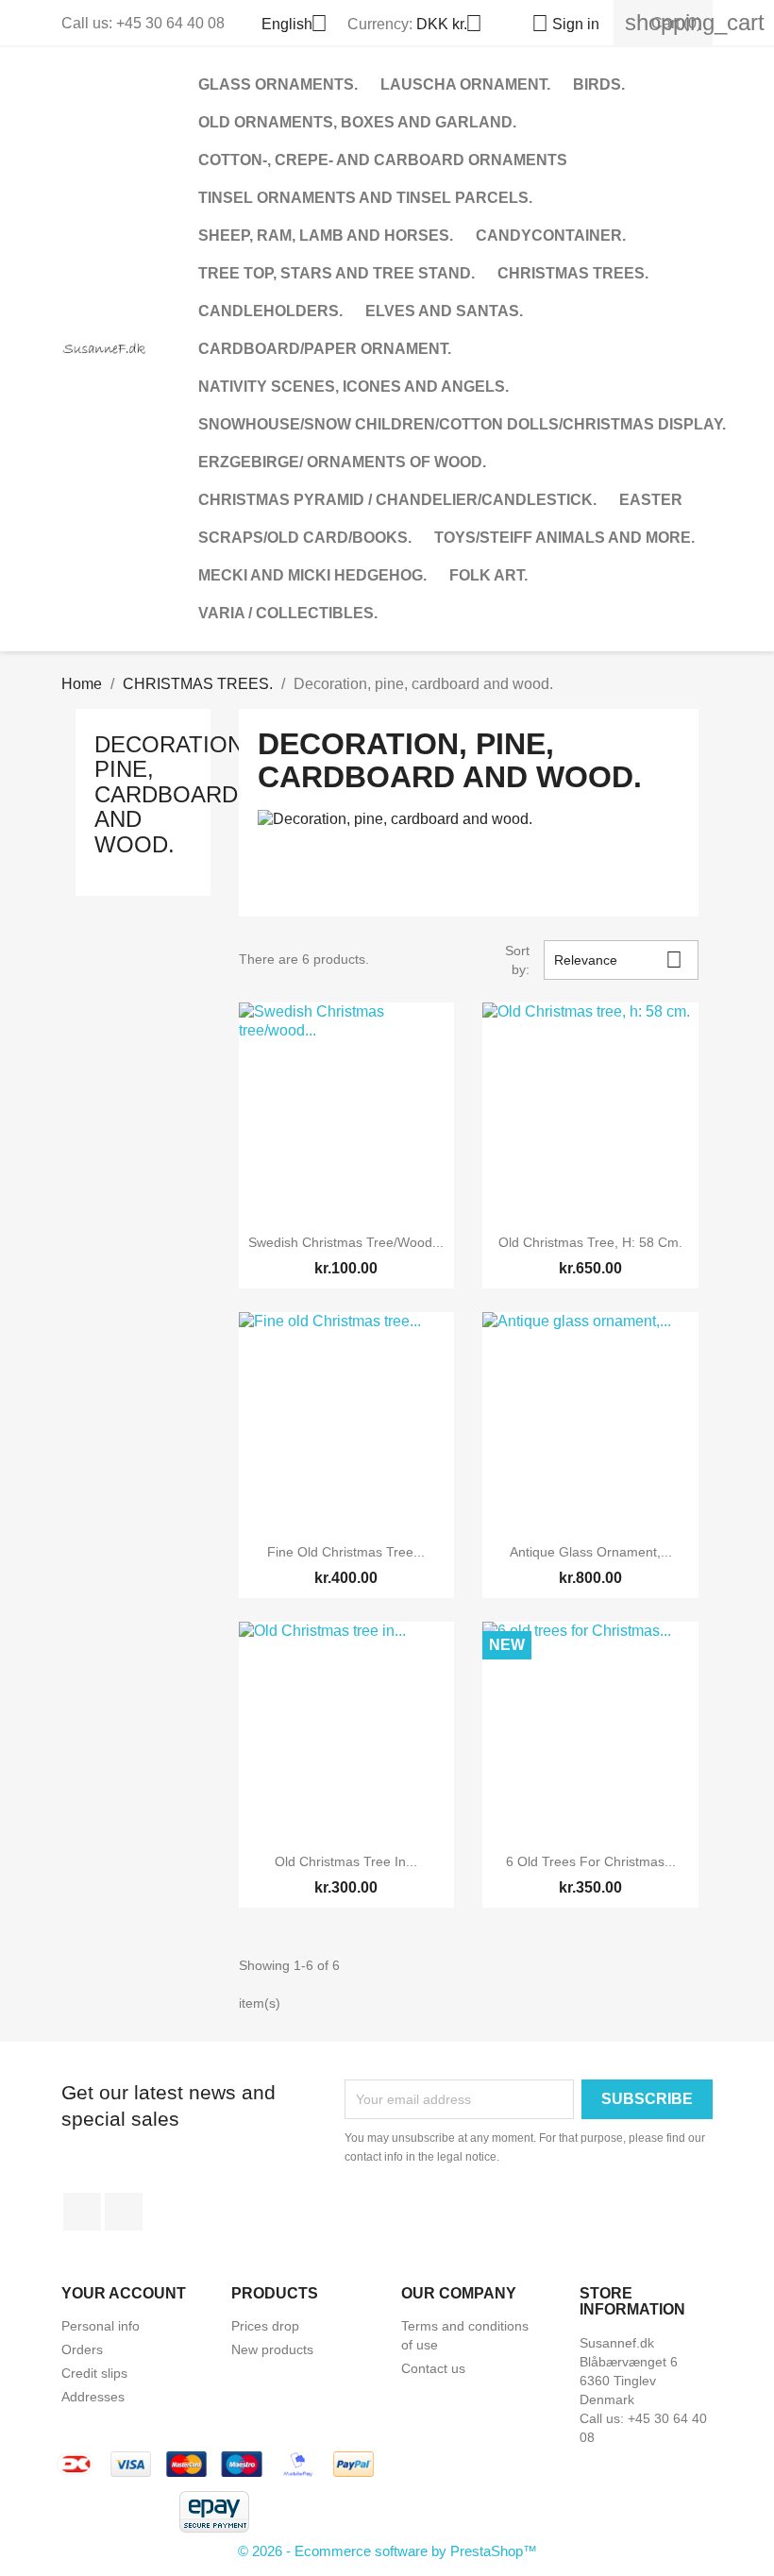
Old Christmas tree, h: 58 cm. (590, 1242)
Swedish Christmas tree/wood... (346, 1242)
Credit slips (94, 2373)
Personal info (101, 2326)
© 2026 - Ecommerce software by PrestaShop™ (387, 2551)
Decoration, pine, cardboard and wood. (172, 794)
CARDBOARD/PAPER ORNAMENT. (325, 349)
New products (272, 2349)
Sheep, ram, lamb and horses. (326, 236)
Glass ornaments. (278, 84)
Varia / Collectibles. (288, 613)
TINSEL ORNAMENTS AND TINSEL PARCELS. (365, 198)
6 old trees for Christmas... (591, 1861)
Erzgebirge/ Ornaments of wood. (342, 462)
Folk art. (488, 575)
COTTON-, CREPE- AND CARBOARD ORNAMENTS (383, 160)
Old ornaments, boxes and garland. (357, 122)
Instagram (124, 2212)
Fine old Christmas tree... (346, 1552)
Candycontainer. (551, 236)
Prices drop (265, 2326)
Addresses (93, 2397)
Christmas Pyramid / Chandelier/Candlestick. (397, 500)
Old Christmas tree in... (346, 1861)
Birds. (599, 84)
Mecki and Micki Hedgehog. (312, 575)
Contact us (433, 2368)
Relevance (618, 960)
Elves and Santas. (444, 311)
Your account (124, 2293)
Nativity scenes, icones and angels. (353, 387)
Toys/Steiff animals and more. (564, 538)
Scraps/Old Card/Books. (305, 538)
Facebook (82, 2212)
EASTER (651, 500)
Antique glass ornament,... (591, 1552)
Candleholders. (270, 311)
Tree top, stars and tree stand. (337, 273)
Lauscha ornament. (465, 84)
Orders (82, 2349)
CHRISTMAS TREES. (573, 273)
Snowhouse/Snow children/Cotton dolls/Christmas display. (462, 424)
